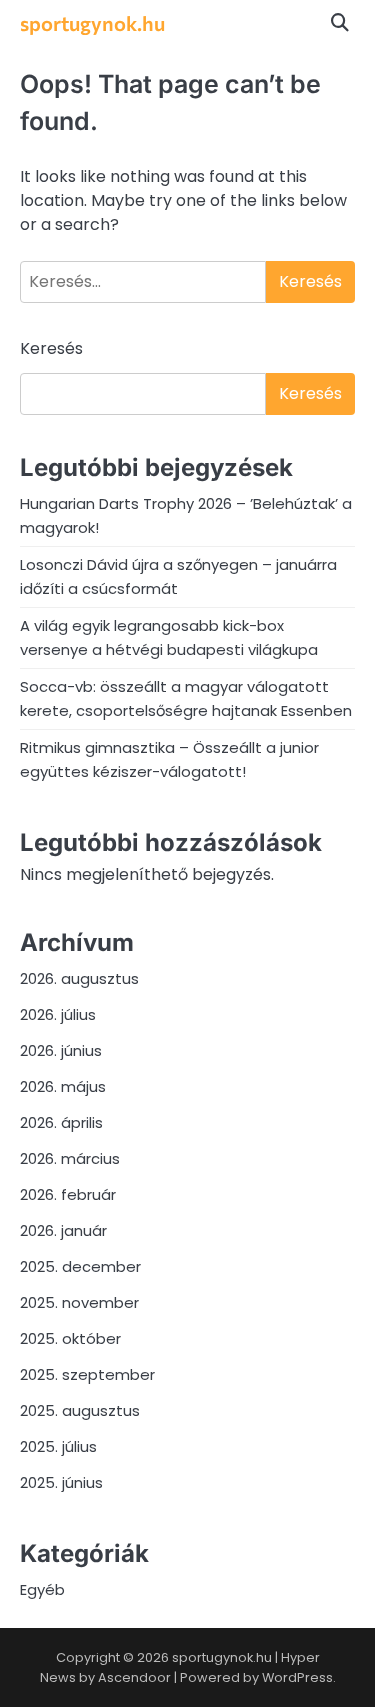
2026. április (61, 1122)
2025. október (70, 1338)
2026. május (63, 1086)
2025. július (58, 1446)
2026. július (58, 1014)
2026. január (63, 1230)
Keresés (51, 348)
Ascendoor (134, 1677)
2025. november (79, 1302)
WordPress (297, 1677)
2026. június (61, 1050)
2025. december (80, 1266)
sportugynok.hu (92, 23)
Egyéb (42, 1589)
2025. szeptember (87, 1374)
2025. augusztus (80, 1410)
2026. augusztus (79, 978)
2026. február (68, 1194)
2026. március (70, 1158)
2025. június (61, 1482)
